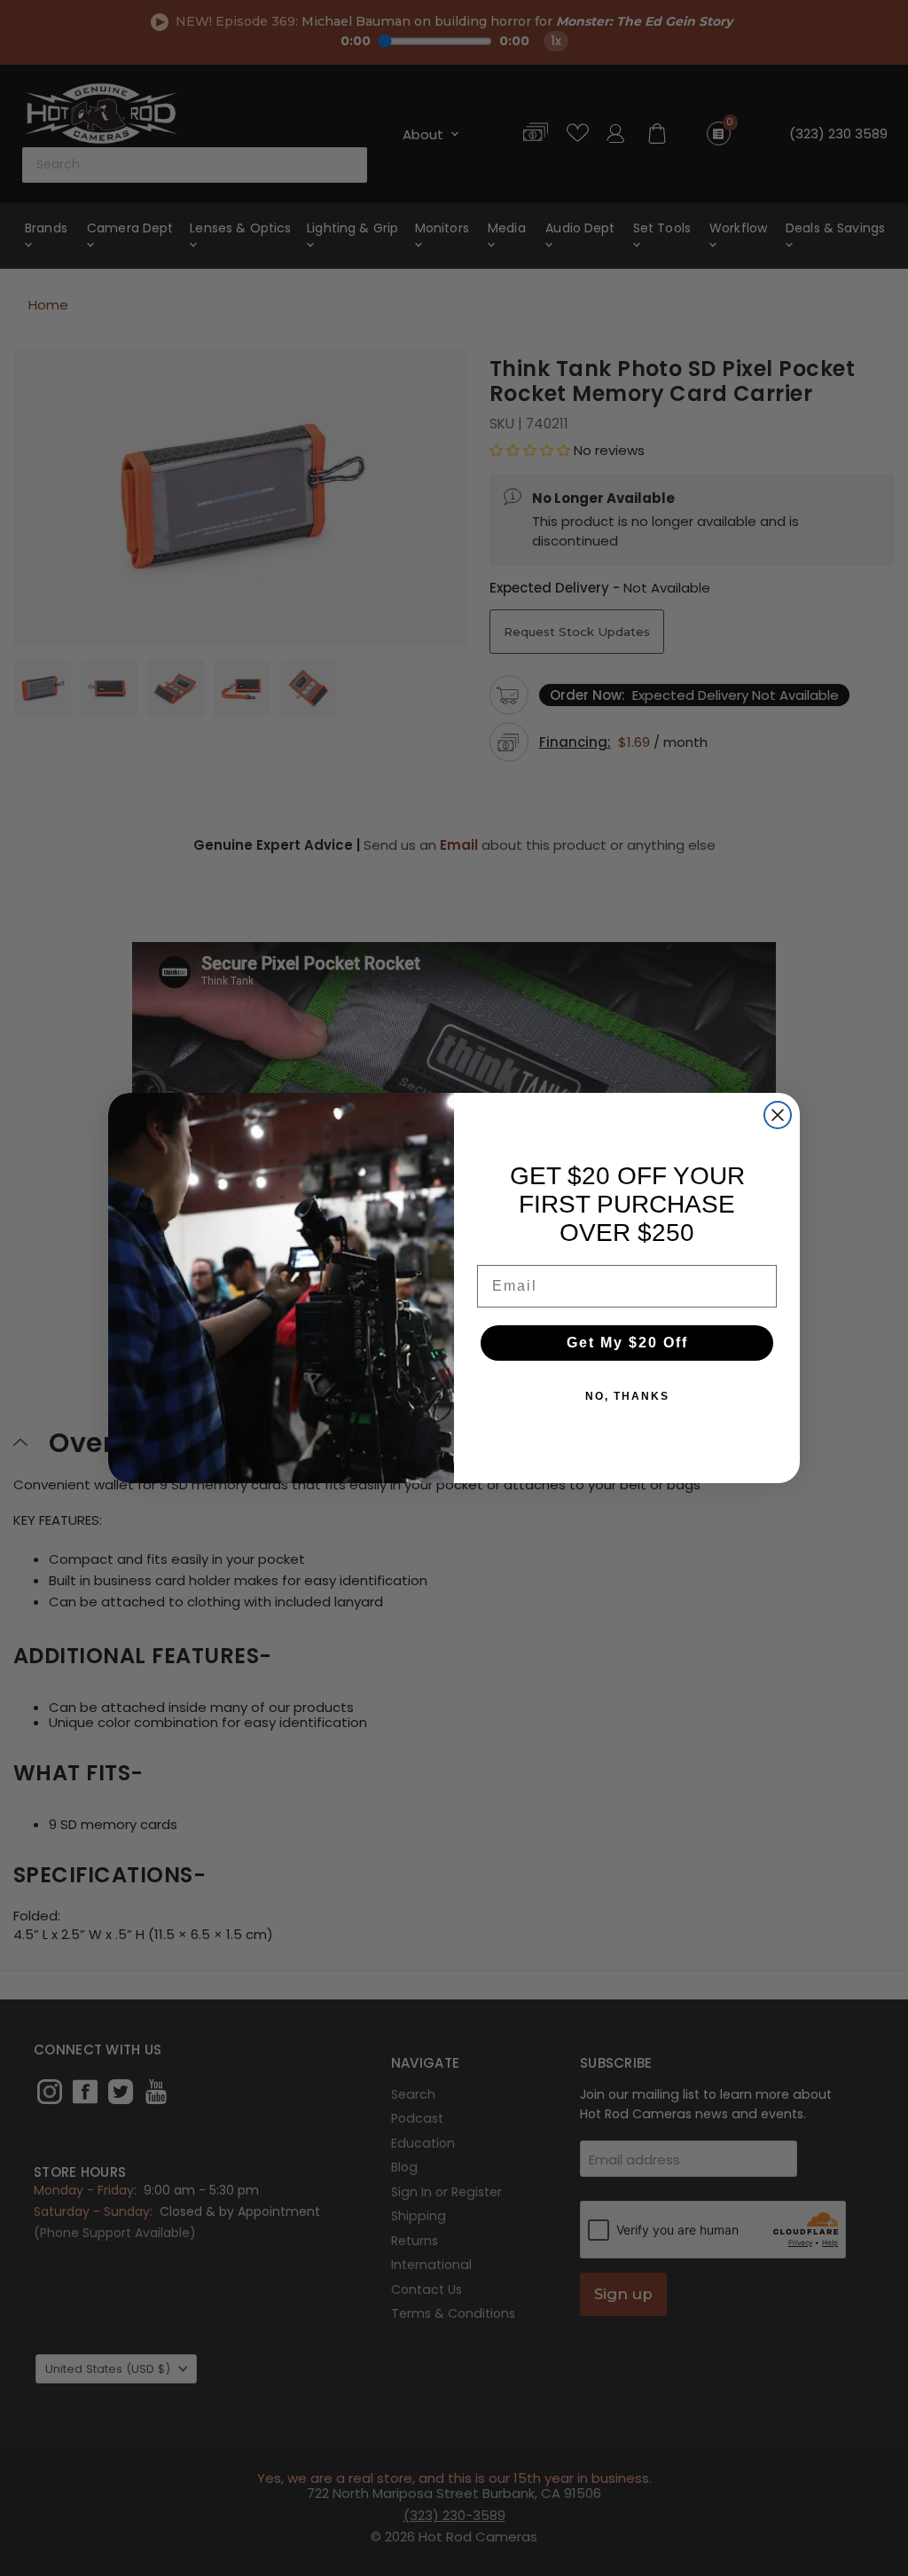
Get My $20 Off (627, 1343)
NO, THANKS (627, 1396)
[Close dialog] (778, 1115)
